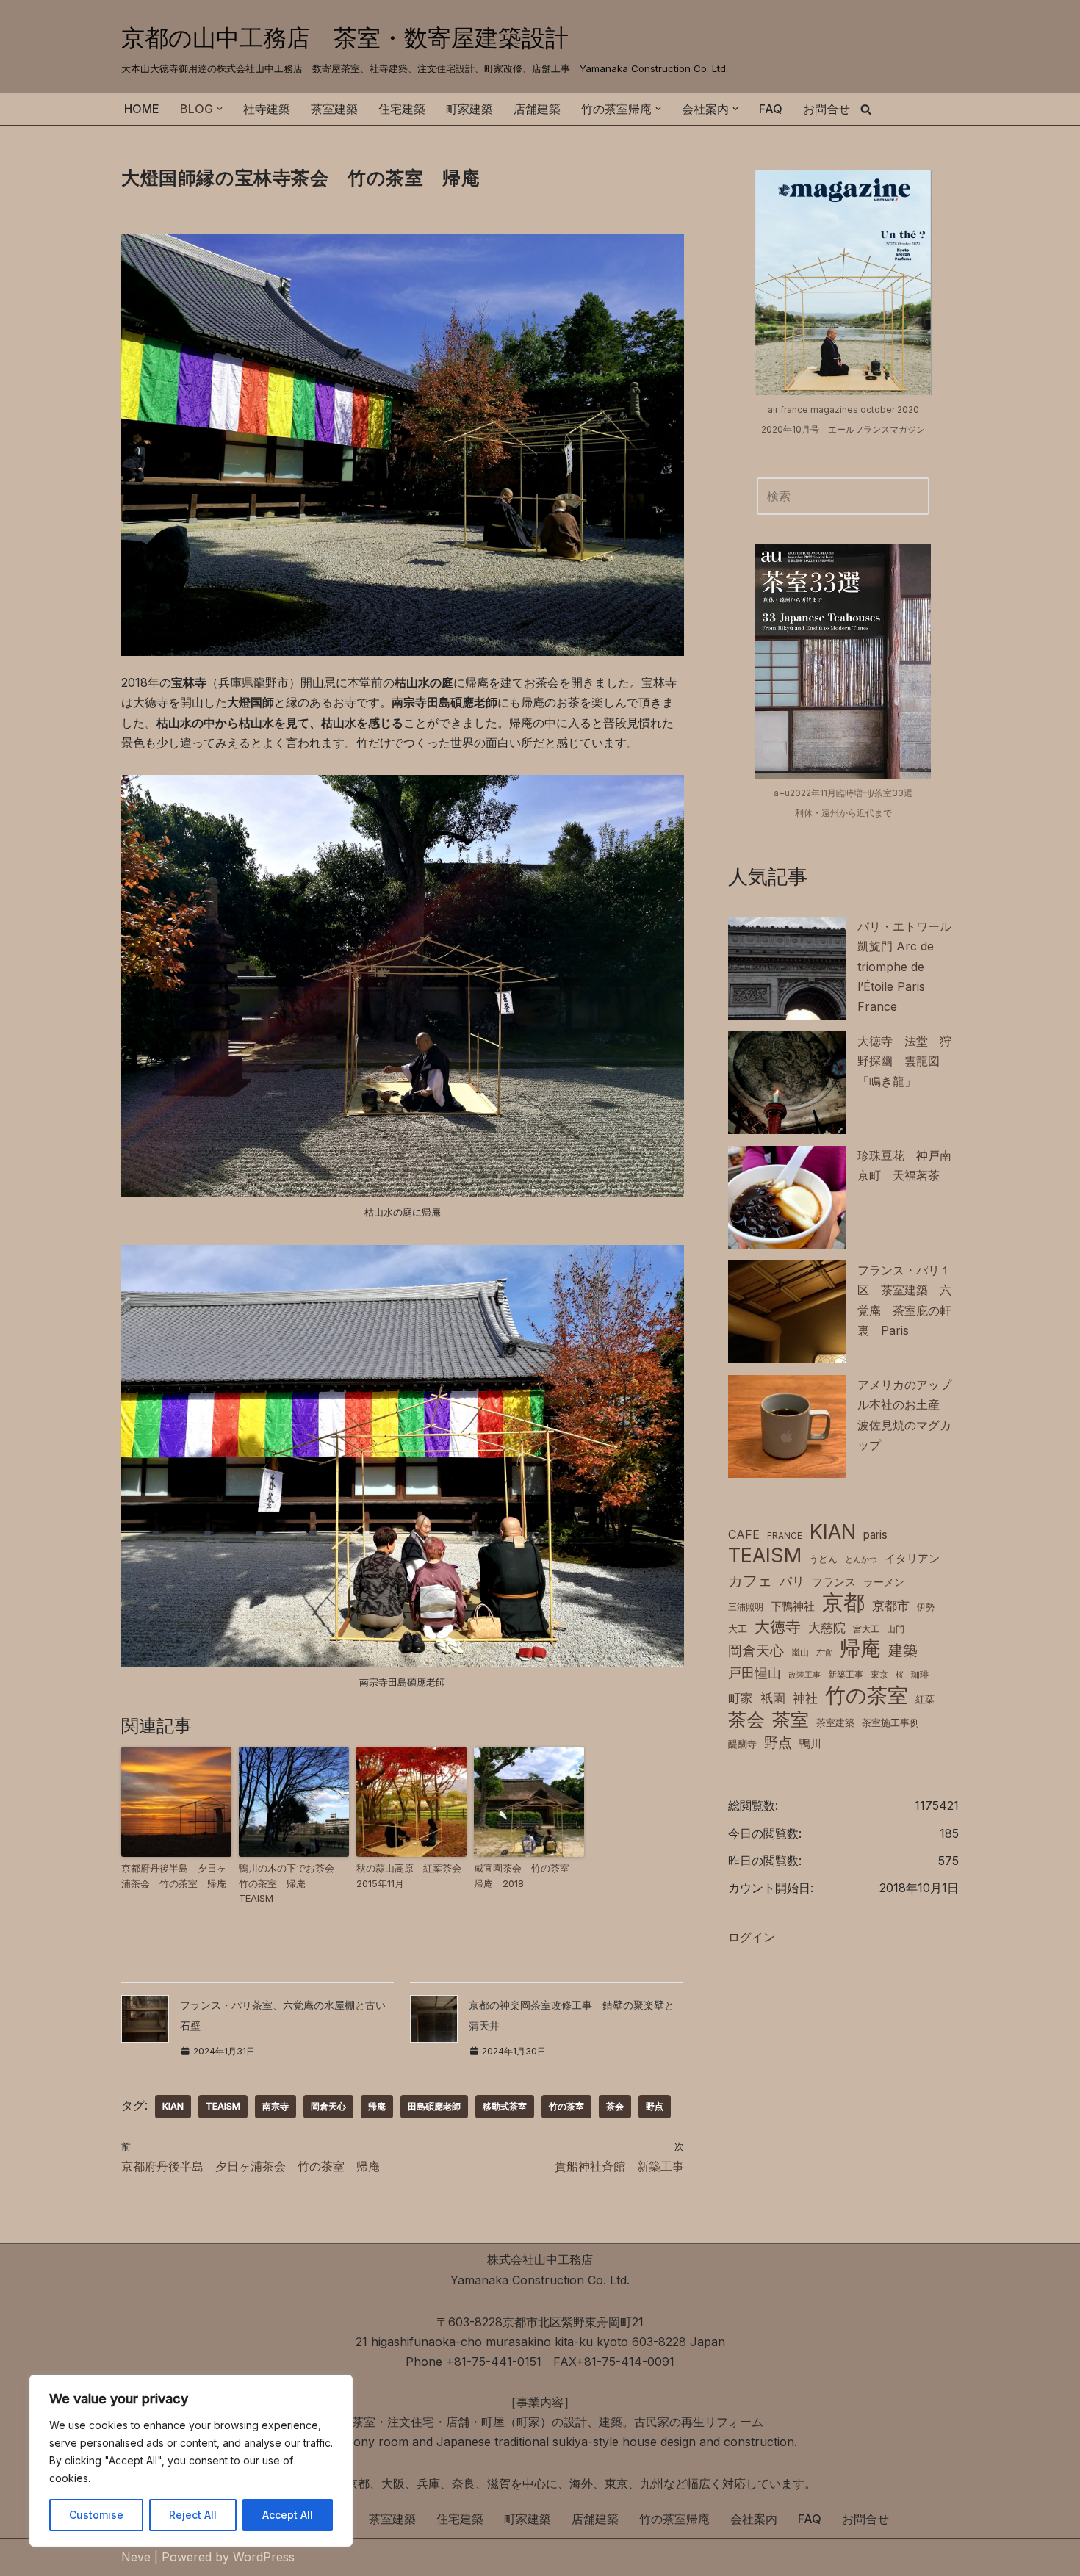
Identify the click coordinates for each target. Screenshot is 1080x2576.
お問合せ (827, 109)
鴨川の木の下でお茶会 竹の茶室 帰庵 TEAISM (291, 1883)
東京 (879, 1674)
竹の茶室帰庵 (674, 2519)
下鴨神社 (793, 1606)
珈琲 (920, 1674)
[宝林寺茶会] (403, 652)
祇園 (773, 1698)
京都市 (891, 1606)
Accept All (288, 2515)
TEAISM (223, 2106)
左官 (824, 1653)
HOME (142, 109)
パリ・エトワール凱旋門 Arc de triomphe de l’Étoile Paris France (904, 966)
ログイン (752, 1937)
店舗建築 (537, 109)
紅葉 (925, 1699)
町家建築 (469, 109)
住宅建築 (402, 109)
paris (875, 1535)
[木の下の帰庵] (294, 1802)
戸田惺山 (755, 1673)
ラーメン (884, 1582)
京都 (843, 1602)
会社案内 (754, 2519)
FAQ (771, 109)
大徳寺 (778, 1626)
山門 (896, 1629)
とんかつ (861, 1560)
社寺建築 (267, 109)
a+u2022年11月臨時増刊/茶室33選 (843, 793)
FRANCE (785, 1536)
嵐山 (800, 1652)
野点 (655, 2106)
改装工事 (804, 1675)
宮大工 (866, 1629)
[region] (191, 2461)
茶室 (791, 1719)
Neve (136, 2557)
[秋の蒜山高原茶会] (411, 1802)
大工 (738, 1629)
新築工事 (846, 1674)
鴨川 (810, 1744)
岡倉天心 (328, 2106)
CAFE (744, 1534)
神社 (805, 1698)
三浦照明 (746, 1607)
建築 (903, 1650)
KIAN (173, 2106)
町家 (741, 1698)
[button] (220, 109)
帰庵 (377, 2106)
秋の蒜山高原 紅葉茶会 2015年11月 (411, 1876)
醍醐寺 (742, 1744)
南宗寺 (276, 2106)
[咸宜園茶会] (529, 1802)
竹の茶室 (566, 2106)
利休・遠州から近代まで (843, 813)
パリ (792, 1581)
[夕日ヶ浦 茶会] (176, 1802)
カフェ (750, 1580)
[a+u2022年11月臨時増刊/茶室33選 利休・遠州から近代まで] (843, 661)
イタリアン (912, 1559)
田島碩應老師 (434, 2106)
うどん (823, 1559)
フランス (834, 1582)
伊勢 (926, 1607)
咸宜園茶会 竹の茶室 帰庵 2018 (526, 1876)
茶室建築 (334, 109)
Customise (96, 2515)
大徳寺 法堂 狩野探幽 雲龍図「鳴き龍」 (904, 1061)
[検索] (866, 109)
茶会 (615, 2106)
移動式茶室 (505, 2106)
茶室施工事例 (890, 1723)
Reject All (193, 2515)
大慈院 (827, 1628)
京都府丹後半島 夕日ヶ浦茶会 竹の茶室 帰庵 (174, 1876)
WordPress (264, 2557)
